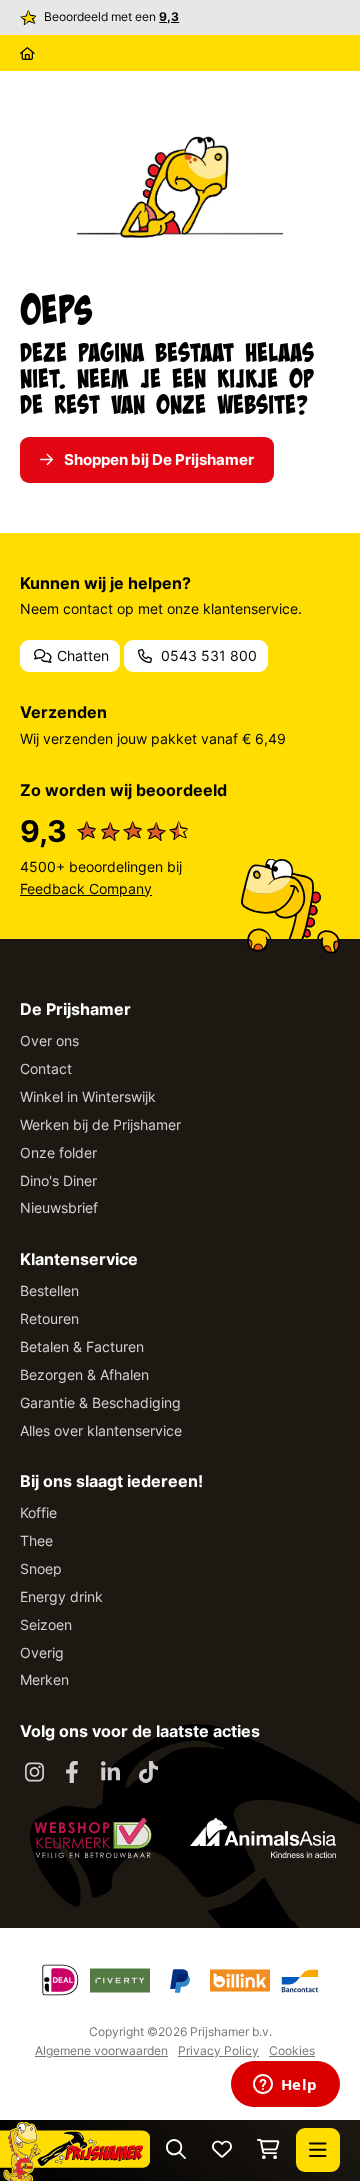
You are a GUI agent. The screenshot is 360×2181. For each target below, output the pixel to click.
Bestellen (49, 1290)
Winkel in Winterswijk (88, 1096)
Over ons (49, 1040)
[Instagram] (34, 1773)
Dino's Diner (58, 1180)
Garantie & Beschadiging (100, 1402)
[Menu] (318, 2150)
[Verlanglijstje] (222, 2150)
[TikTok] (148, 1773)
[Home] (27, 53)
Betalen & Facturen (82, 1346)
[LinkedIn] (110, 1773)
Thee (36, 1540)
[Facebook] (72, 1773)
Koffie (38, 1512)
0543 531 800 (207, 655)
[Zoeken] (176, 2150)
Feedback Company (86, 888)
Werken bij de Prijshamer (100, 1124)
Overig (42, 1652)
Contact (46, 1068)
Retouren (49, 1318)
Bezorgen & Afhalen (84, 1374)
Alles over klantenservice (101, 1430)
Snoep (41, 1568)
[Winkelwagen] (268, 2150)
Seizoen (46, 1624)
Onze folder (58, 1152)
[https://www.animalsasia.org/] (263, 1838)
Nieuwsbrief (59, 1207)
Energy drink (61, 1596)
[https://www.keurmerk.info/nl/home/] (93, 1838)
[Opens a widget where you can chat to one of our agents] (285, 2086)
